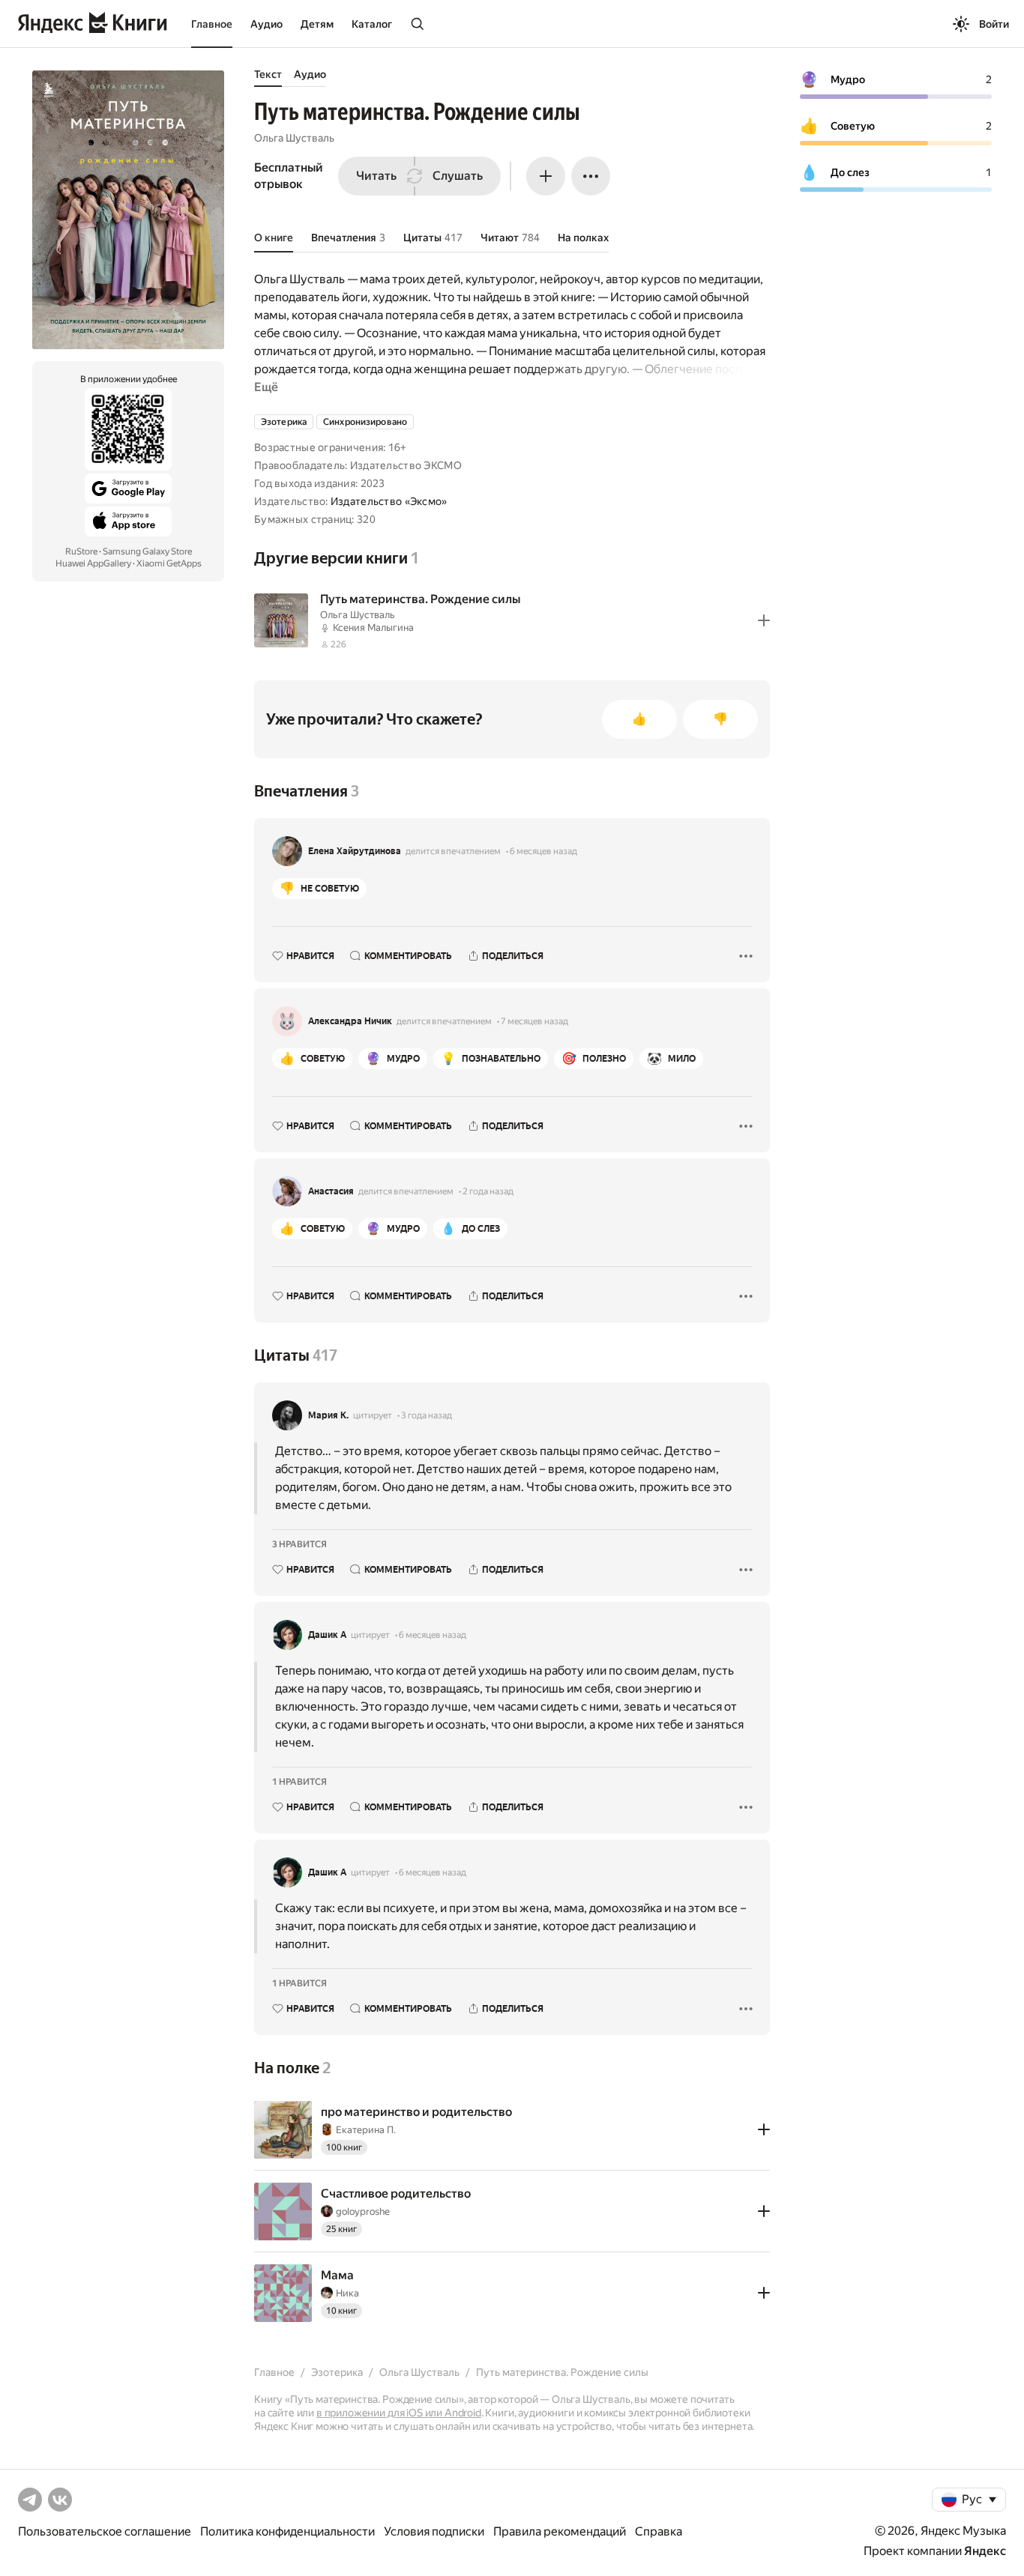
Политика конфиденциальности (287, 2531)
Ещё (266, 387)
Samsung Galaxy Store (147, 551)
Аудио (266, 24)
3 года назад (427, 1415)
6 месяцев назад (543, 851)
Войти (994, 24)
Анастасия (331, 1191)
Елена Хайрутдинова (355, 851)
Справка (659, 2531)
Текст (268, 74)
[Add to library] (764, 620)
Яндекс (985, 2551)
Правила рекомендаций (560, 2531)
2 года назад (488, 1191)
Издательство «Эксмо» (389, 501)
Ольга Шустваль (294, 138)
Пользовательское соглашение (105, 2531)
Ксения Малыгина (373, 628)
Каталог (372, 24)
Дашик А (327, 1635)
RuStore (81, 551)
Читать (376, 176)
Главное (212, 24)
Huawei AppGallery (93, 563)
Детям (317, 24)
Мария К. (328, 1415)
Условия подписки (434, 2531)
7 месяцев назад (534, 1021)
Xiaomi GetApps (169, 563)
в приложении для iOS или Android (399, 2413)
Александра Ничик (350, 1021)
